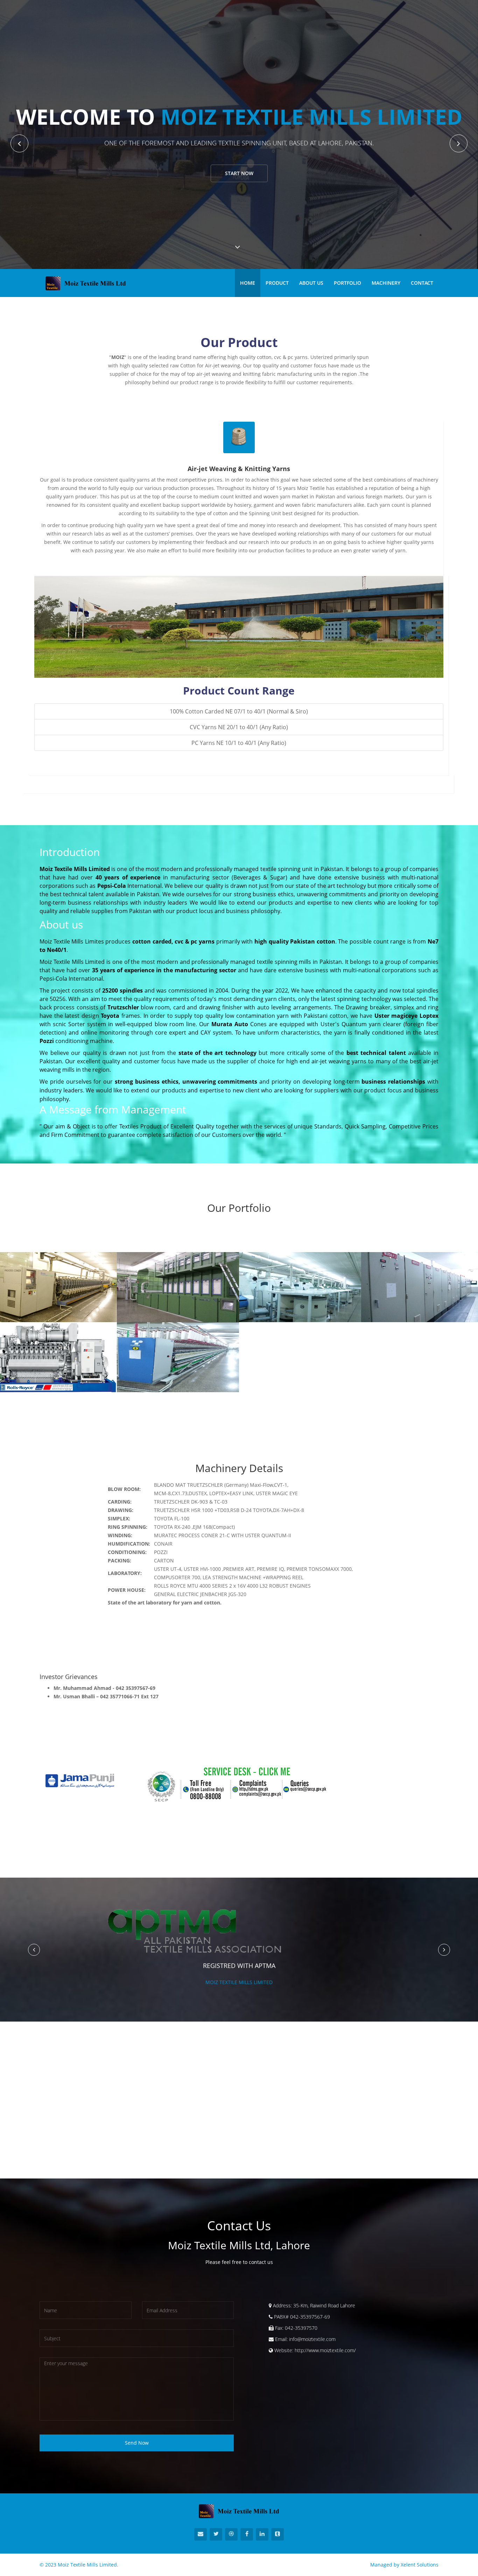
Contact (422, 283)
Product (277, 283)
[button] (34, 1950)
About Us (311, 283)
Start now (239, 173)
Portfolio (347, 283)
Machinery (386, 283)
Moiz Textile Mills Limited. (88, 2565)
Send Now (137, 2443)
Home (248, 283)
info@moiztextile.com (312, 2339)
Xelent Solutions (420, 2565)
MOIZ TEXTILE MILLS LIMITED (239, 1982)
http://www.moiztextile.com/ (325, 2350)
